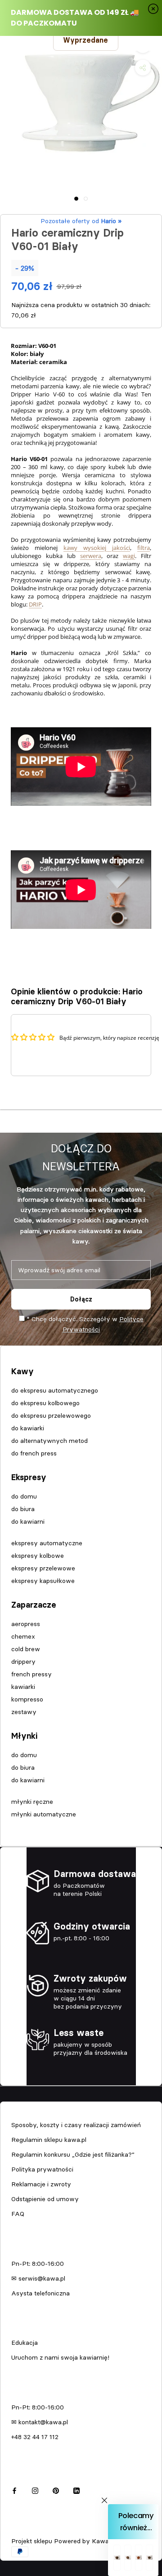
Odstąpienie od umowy (45, 2199)
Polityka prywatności (42, 2169)
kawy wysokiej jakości (97, 548)
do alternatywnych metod (49, 1441)
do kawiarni (28, 1521)
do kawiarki (28, 1428)
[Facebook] (14, 2490)
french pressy (31, 1674)
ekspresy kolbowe (38, 1556)
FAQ (18, 2214)
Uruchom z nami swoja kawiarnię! (60, 2357)
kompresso (27, 1699)
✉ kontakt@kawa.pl (40, 2422)
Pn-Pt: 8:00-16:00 (38, 2264)
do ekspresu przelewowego (51, 1415)
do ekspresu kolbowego (45, 1403)
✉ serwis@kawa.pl (38, 2278)
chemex (23, 1636)
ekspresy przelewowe (43, 1568)
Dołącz (81, 1299)
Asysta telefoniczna (40, 2293)
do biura (23, 1509)
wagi (129, 556)
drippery (23, 1662)
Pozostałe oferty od (81, 221)
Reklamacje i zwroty (41, 2184)
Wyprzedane (85, 40)
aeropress (26, 1624)
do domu (24, 1496)
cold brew (26, 1649)
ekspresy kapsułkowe (43, 1581)
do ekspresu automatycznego (55, 1390)
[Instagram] (35, 2490)
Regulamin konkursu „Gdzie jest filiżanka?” (73, 2154)
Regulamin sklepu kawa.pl (49, 2140)
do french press (34, 1453)
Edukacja (25, 2343)
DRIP (35, 604)
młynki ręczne (32, 1802)
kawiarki (23, 1687)
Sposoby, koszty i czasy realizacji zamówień (76, 2125)
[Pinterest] (56, 2490)
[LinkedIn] (76, 2490)
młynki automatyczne (44, 1814)
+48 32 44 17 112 (35, 2437)
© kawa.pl (25, 2529)
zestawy (24, 1712)
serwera (91, 556)
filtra (144, 548)
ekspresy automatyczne (47, 1543)
